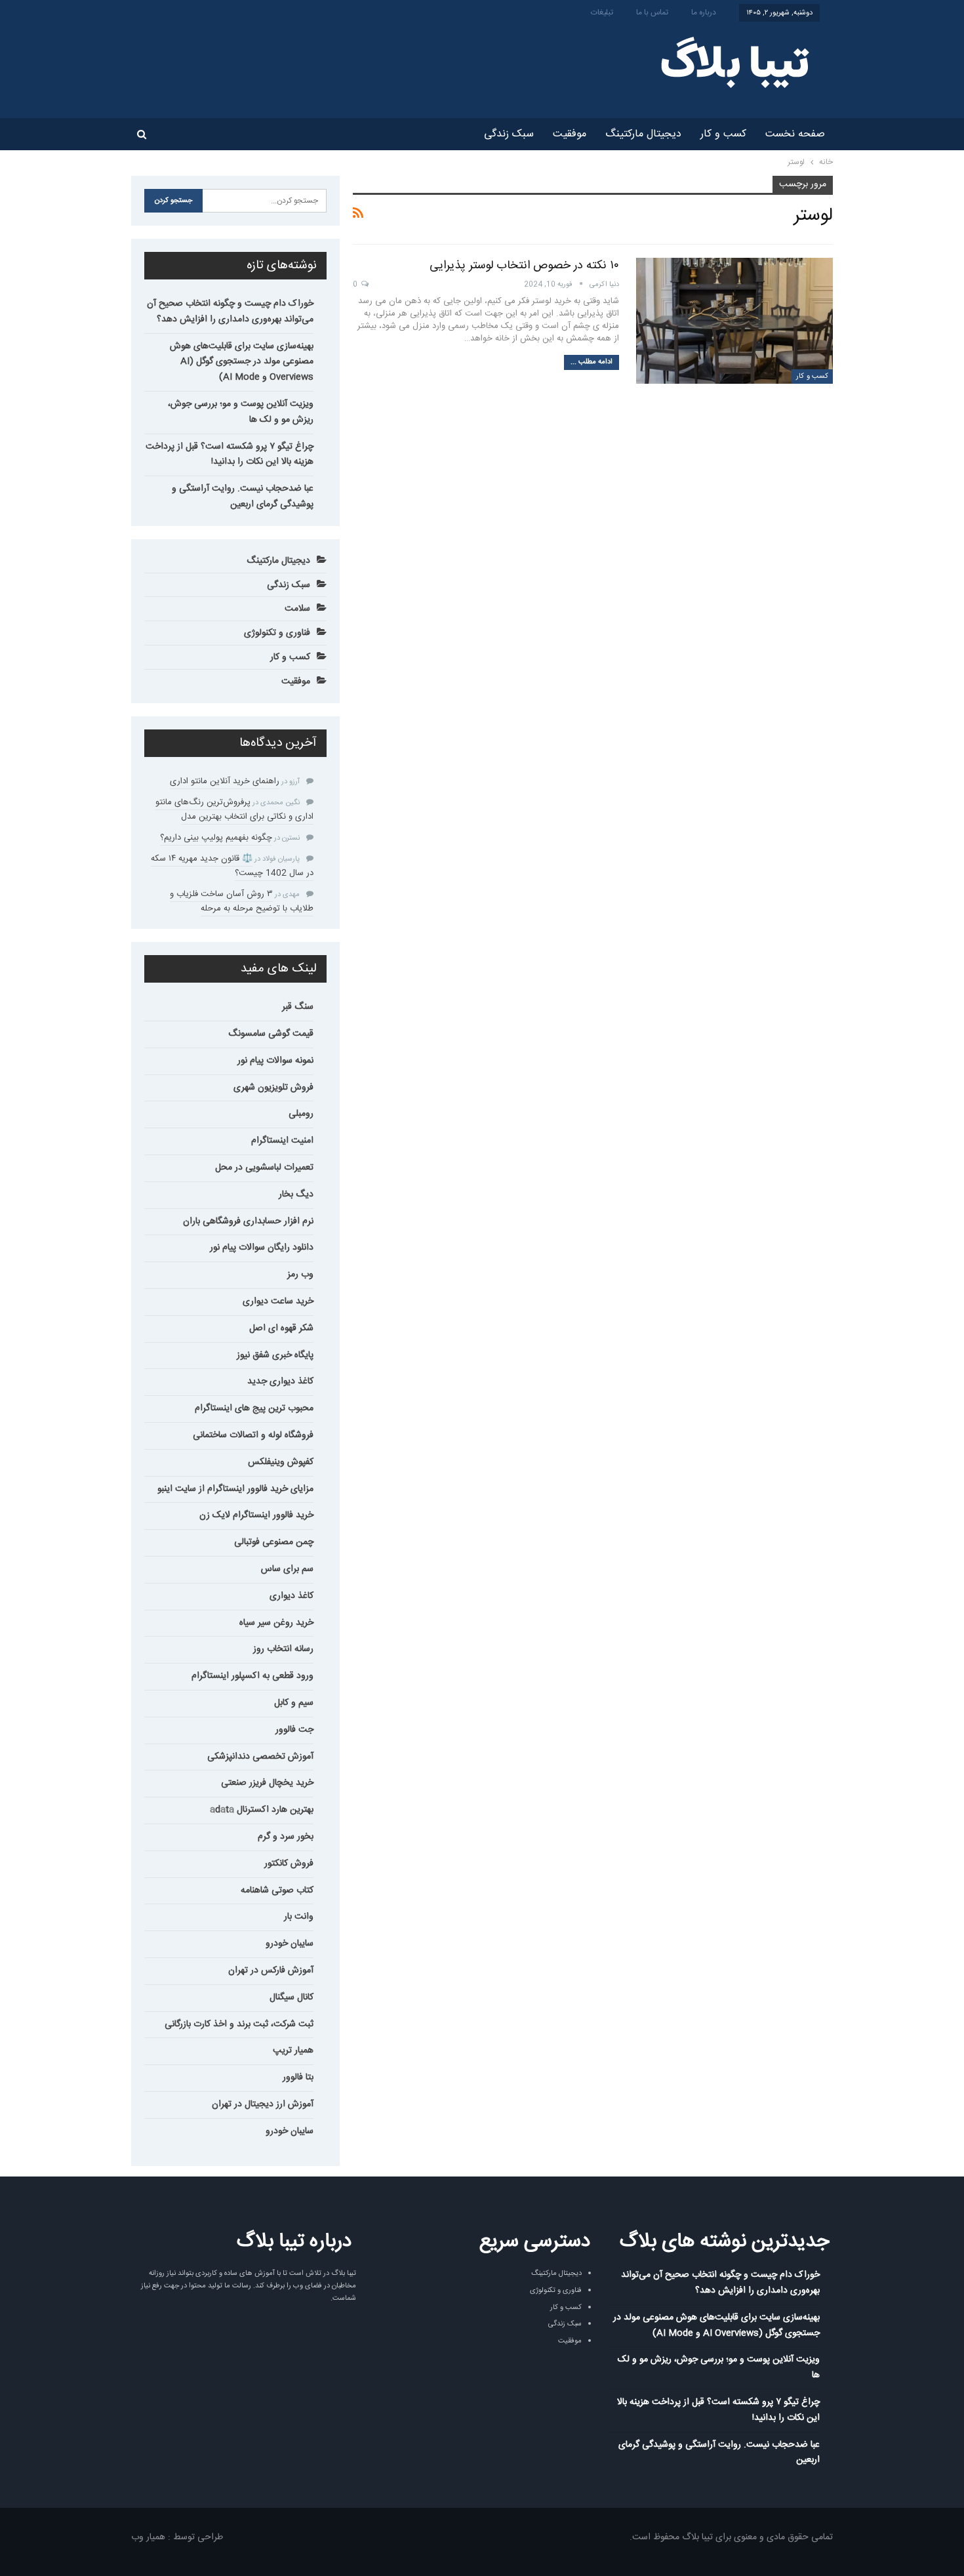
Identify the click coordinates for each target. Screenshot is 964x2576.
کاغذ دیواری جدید (280, 1381)
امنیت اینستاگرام (282, 1141)
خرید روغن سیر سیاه (276, 1623)
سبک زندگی (509, 134)
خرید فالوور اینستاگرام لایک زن (256, 1515)
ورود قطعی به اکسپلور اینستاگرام (252, 1676)
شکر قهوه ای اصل (281, 1328)
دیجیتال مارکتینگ (643, 134)
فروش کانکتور (289, 1864)
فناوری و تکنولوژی (277, 633)
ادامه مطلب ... (592, 362)
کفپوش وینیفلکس (281, 1462)
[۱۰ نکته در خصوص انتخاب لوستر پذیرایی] (734, 321)
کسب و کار (723, 134)
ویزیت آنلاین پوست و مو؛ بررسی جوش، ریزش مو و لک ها (241, 412)
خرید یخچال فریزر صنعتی (267, 1783)
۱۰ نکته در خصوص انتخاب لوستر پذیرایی (524, 266)
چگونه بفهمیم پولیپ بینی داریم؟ (216, 838)
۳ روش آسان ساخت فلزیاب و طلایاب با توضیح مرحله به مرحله (242, 901)
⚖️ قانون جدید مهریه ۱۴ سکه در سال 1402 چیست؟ (232, 866)
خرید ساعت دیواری (278, 1301)
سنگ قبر (298, 1007)
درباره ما (704, 12)
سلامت (297, 609)
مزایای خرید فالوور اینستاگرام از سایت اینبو (235, 1489)
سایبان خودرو (290, 1944)
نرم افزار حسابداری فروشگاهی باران (248, 1221)
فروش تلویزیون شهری (273, 1088)
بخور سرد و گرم (286, 1837)
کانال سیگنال (291, 1997)
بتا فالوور (298, 2077)
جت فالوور (294, 1730)
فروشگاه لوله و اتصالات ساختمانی (253, 1435)
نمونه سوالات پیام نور (275, 1061)
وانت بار (299, 1917)
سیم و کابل (294, 1703)
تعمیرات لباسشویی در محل (264, 1168)
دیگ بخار (296, 1195)
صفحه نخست (795, 134)
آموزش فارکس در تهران (271, 1971)
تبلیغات (602, 12)
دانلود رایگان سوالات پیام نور (262, 1248)
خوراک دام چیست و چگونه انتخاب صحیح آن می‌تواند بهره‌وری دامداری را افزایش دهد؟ (230, 312)
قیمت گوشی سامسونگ (271, 1034)
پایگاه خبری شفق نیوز (275, 1355)
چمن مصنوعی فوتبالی (274, 1542)
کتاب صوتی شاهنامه (277, 1891)
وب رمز (300, 1275)
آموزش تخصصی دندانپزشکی (260, 1757)
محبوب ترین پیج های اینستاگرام (254, 1408)
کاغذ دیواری (291, 1596)
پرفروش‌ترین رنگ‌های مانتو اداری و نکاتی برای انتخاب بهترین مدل (234, 809)
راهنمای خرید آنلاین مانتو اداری (225, 781)
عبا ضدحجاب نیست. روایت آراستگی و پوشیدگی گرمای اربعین (243, 497)
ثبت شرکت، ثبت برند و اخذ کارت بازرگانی (239, 2024)
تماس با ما (652, 12)
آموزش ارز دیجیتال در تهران (263, 2104)
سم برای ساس (287, 1569)
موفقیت (570, 134)
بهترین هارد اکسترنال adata (262, 1810)
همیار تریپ (293, 2051)
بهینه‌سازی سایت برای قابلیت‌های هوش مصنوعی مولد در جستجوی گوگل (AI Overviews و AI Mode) (242, 362)
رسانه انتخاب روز (283, 1649)
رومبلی (301, 1114)
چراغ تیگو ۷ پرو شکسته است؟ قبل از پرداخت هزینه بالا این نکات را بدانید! (230, 455)
